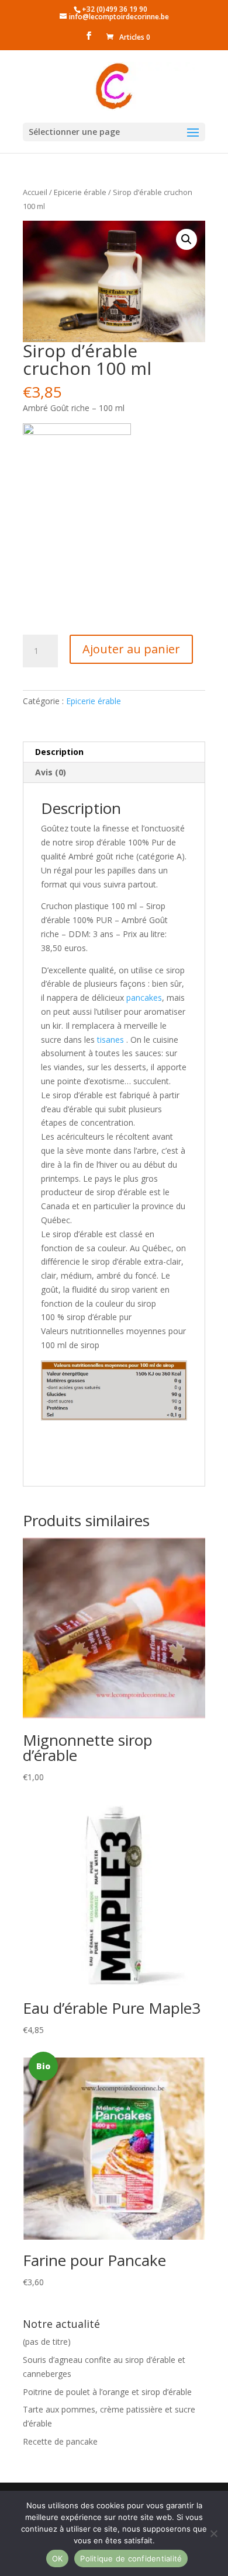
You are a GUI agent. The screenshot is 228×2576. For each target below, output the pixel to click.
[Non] (213, 2533)
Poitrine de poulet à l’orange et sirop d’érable (107, 2392)
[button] (186, 239)
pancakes (143, 998)
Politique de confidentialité (131, 2558)
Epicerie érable (80, 192)
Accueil (35, 192)
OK (58, 2558)
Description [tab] (59, 752)
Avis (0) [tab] (51, 772)
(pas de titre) (47, 2342)
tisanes (109, 1040)
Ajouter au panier (131, 649)
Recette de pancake (60, 2441)
